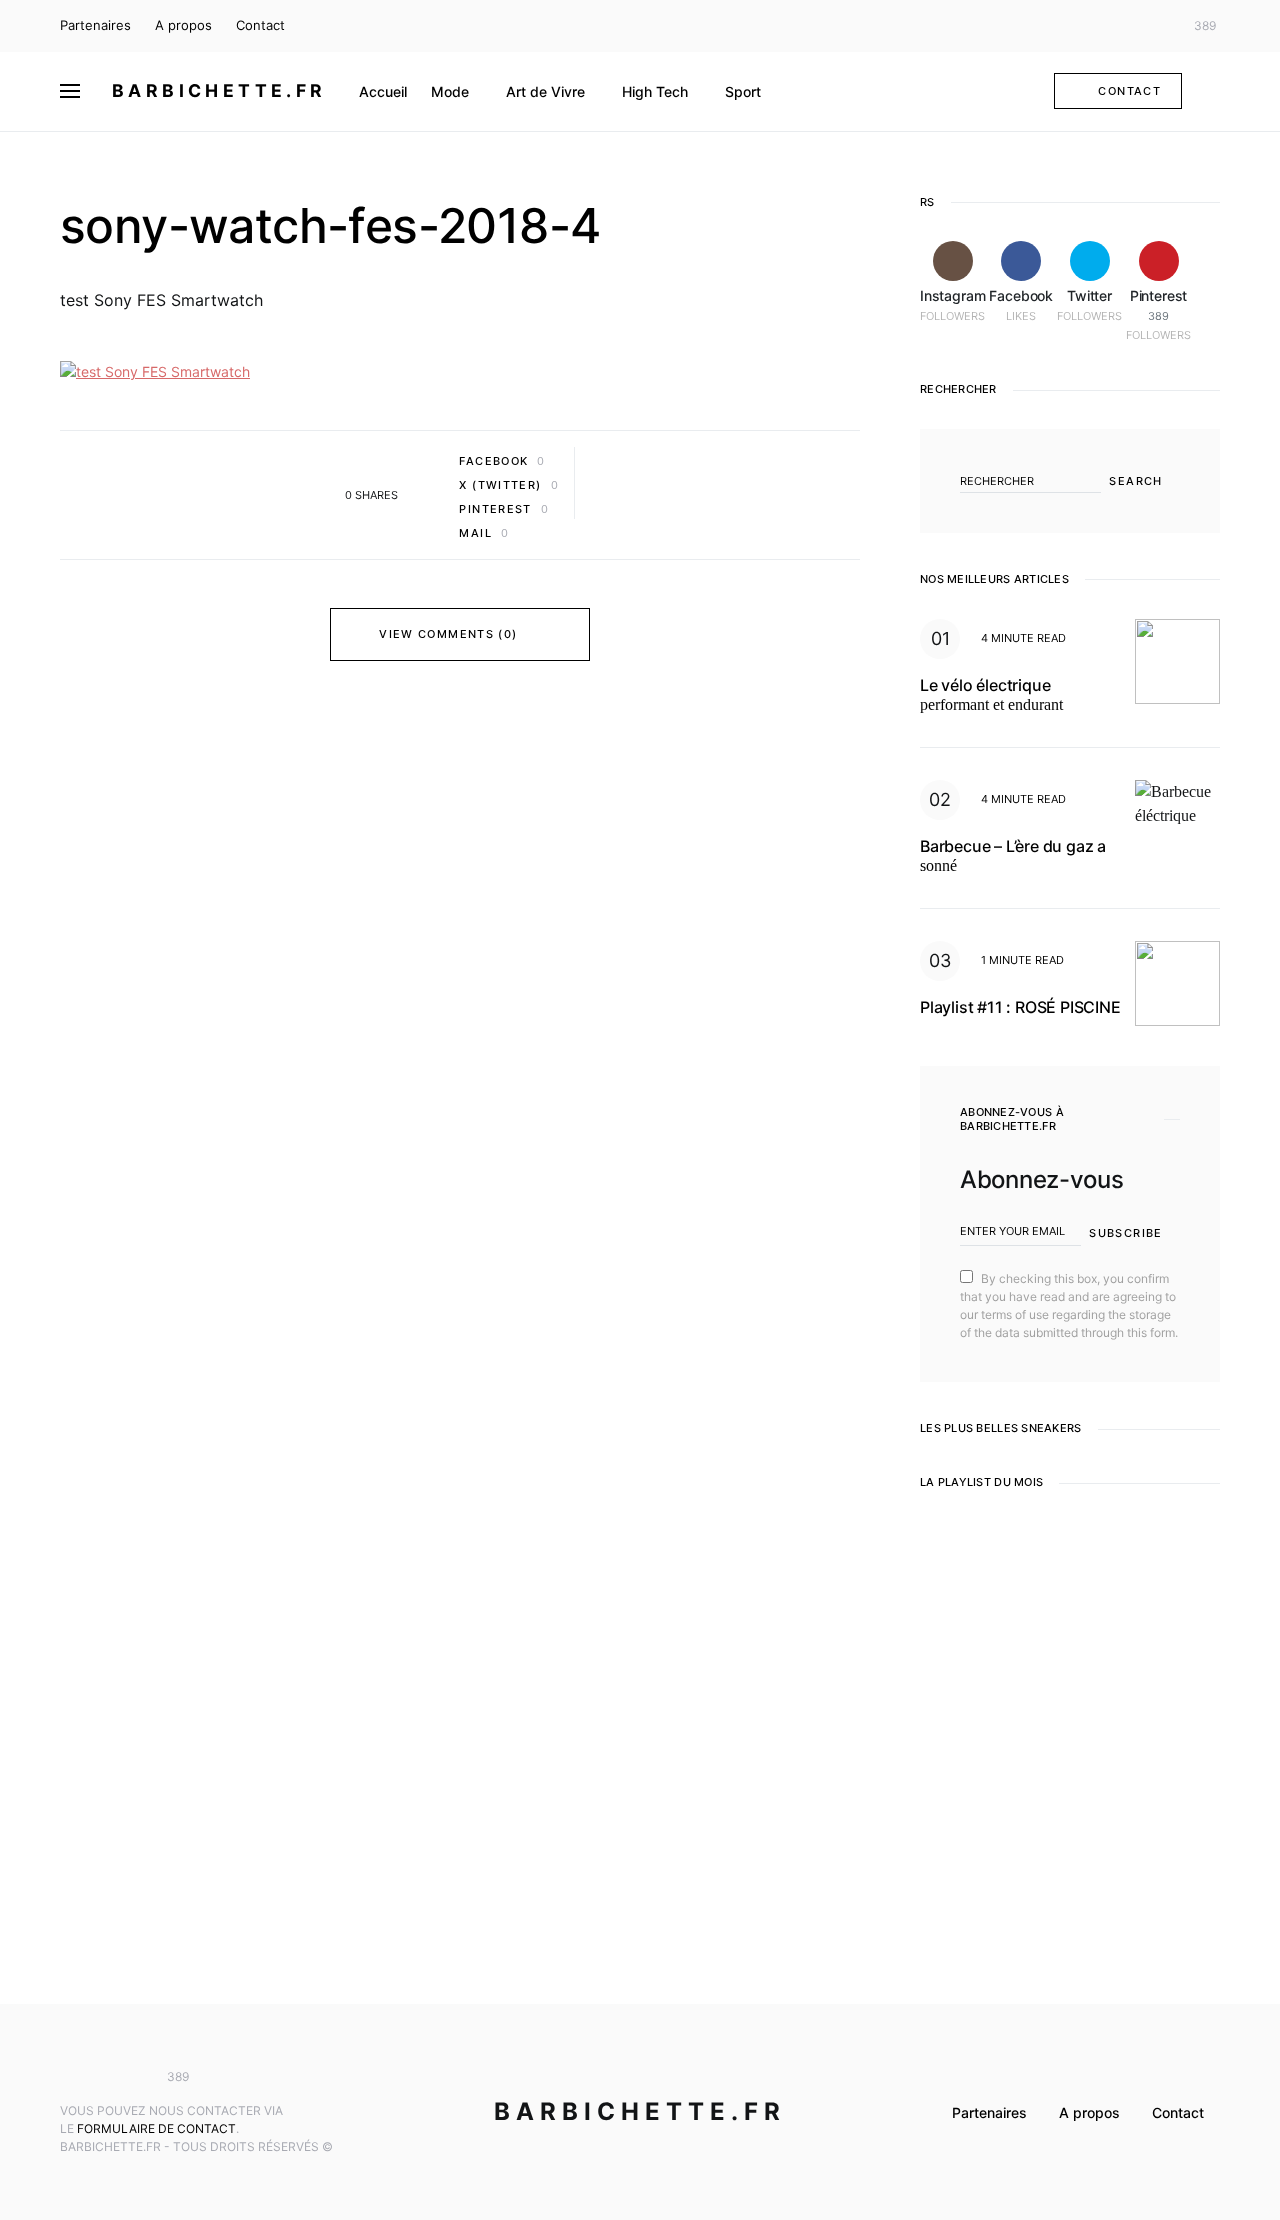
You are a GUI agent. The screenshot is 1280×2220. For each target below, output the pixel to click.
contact (1129, 91)
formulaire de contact (156, 2128)
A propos (183, 25)
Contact (260, 25)
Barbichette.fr (219, 90)
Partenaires (95, 25)
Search (1135, 481)
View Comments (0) (448, 634)
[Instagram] (1095, 26)
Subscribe (1125, 1233)
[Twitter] (1154, 26)
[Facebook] (1124, 26)
